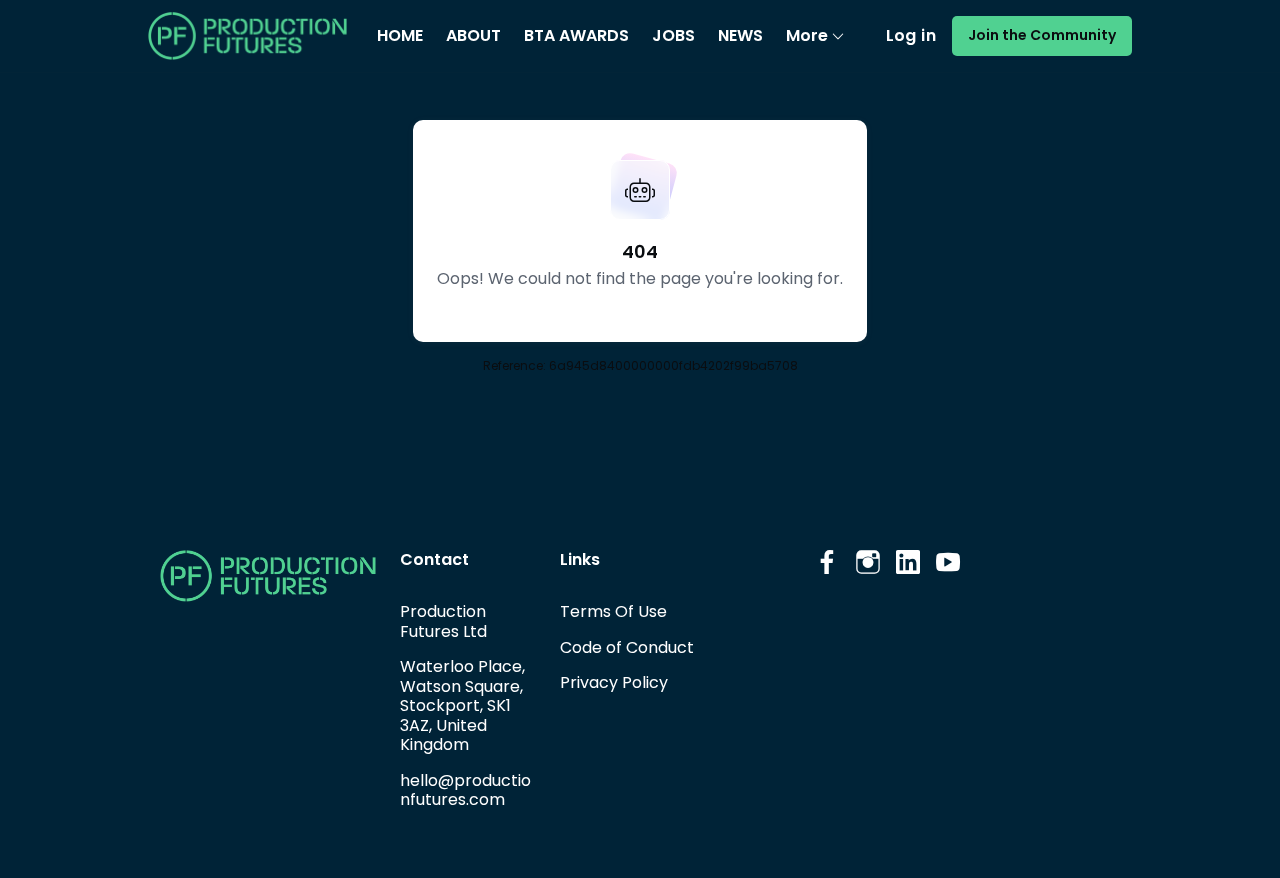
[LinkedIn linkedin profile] (908, 562)
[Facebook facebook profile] (828, 562)
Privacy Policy (614, 682)
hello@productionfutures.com (465, 790)
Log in (911, 35)
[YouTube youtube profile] (948, 562)
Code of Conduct (627, 647)
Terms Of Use (613, 611)
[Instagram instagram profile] (868, 562)
